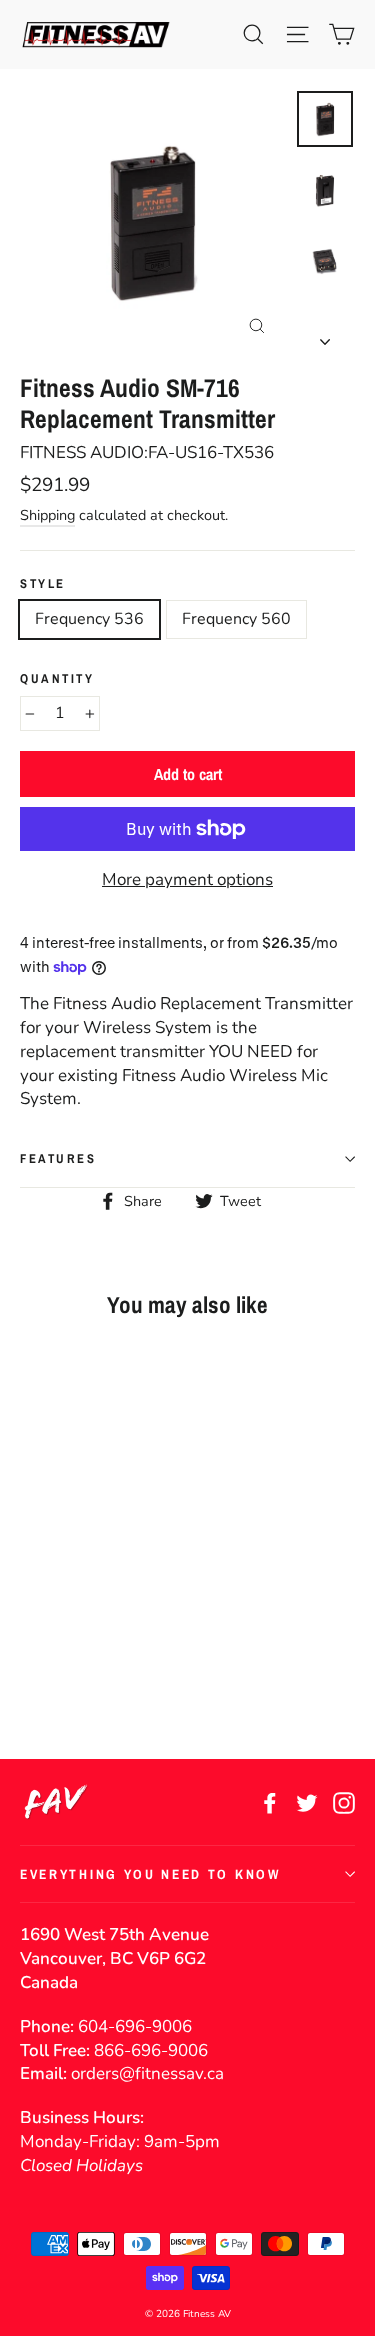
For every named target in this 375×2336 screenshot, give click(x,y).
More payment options (187, 879)
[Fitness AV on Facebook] (270, 1802)
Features (58, 1158)
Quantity (57, 678)
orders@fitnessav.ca (147, 2073)
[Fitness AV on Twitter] (307, 1802)
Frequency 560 (236, 619)
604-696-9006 (135, 2026)
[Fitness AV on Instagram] (344, 1802)
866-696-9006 (151, 2050)
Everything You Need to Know (150, 1874)
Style (43, 583)
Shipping (47, 515)
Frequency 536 (89, 619)
